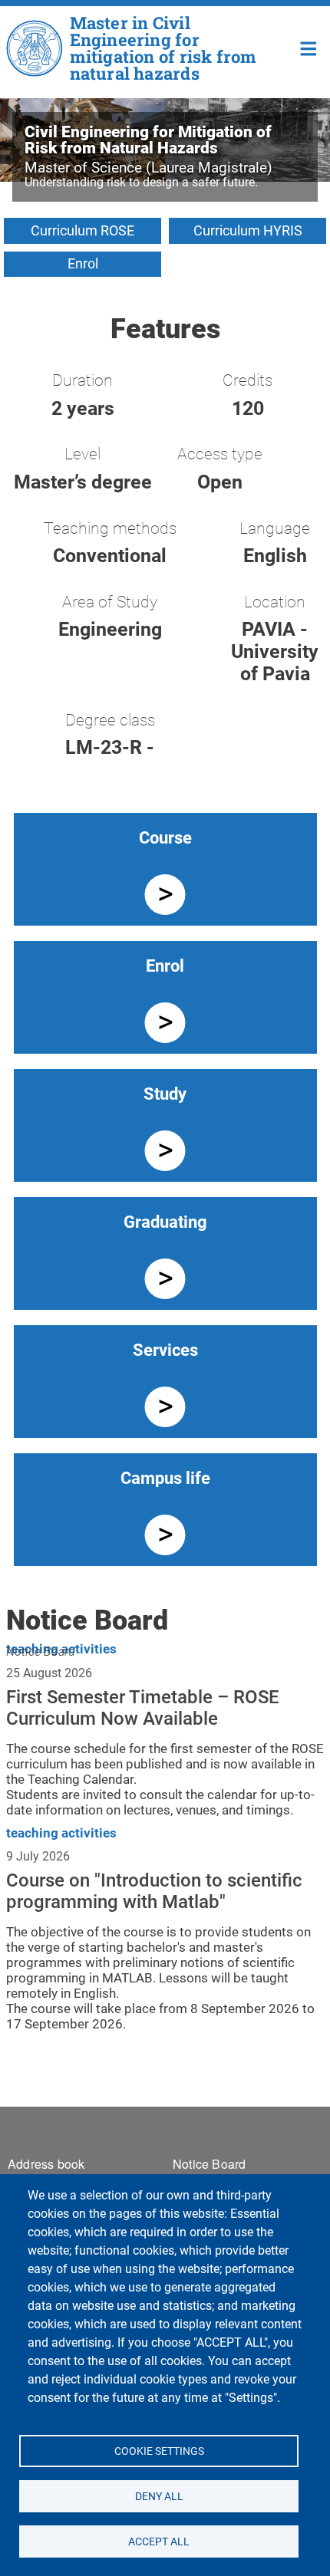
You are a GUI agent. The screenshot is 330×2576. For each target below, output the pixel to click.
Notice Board (41, 1652)
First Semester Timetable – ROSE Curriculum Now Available (143, 1708)
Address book (46, 2164)
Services (165, 1350)
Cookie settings (158, 2450)
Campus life (165, 1478)
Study (165, 1094)
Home (309, 47)
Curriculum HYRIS (248, 230)
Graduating (165, 1222)
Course (165, 838)
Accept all (159, 2541)
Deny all (158, 2495)
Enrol (83, 263)
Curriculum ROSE (82, 230)
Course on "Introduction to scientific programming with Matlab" (154, 1891)
